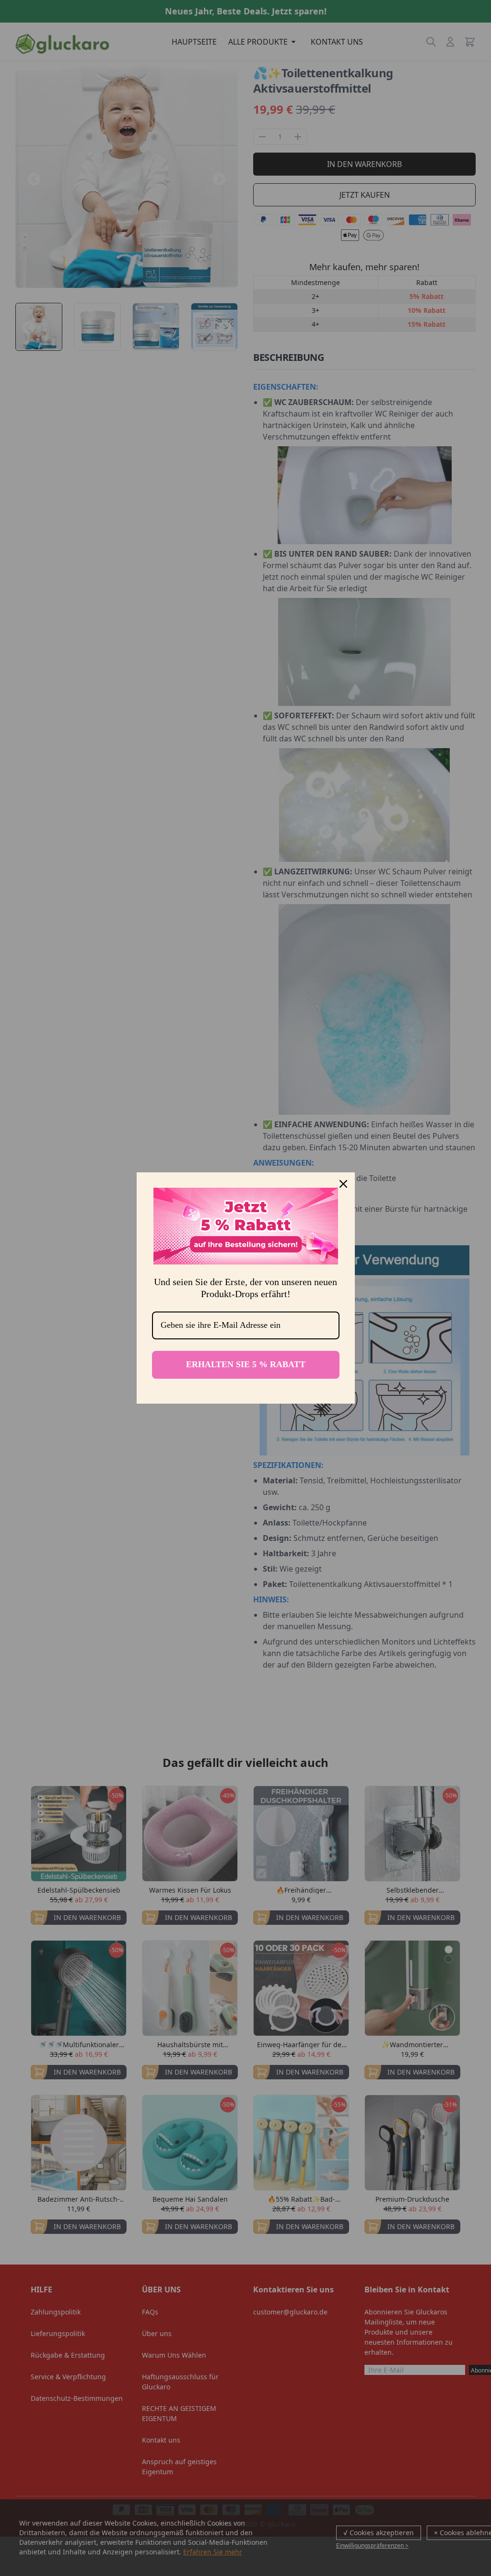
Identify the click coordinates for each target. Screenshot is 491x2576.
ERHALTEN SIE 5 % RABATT (246, 1364)
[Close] (343, 1184)
